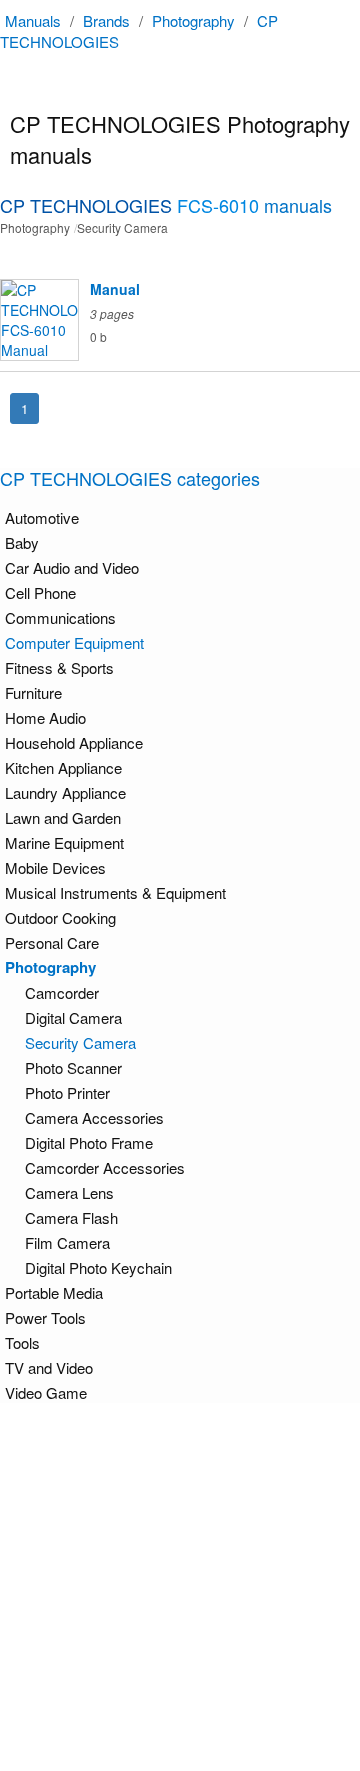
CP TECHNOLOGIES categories (130, 478)
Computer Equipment (74, 642)
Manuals (33, 20)
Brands (106, 20)
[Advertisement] (180, 1587)
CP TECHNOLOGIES (166, 205)
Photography (193, 20)
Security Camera (80, 1042)
